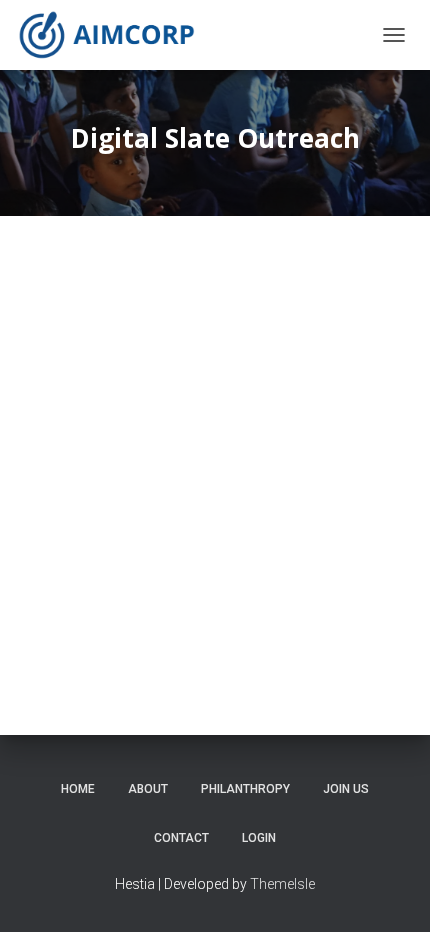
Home (78, 789)
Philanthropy (245, 789)
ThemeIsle (282, 884)
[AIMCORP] (114, 35)
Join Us (346, 789)
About (148, 789)
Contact (181, 838)
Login (259, 838)
